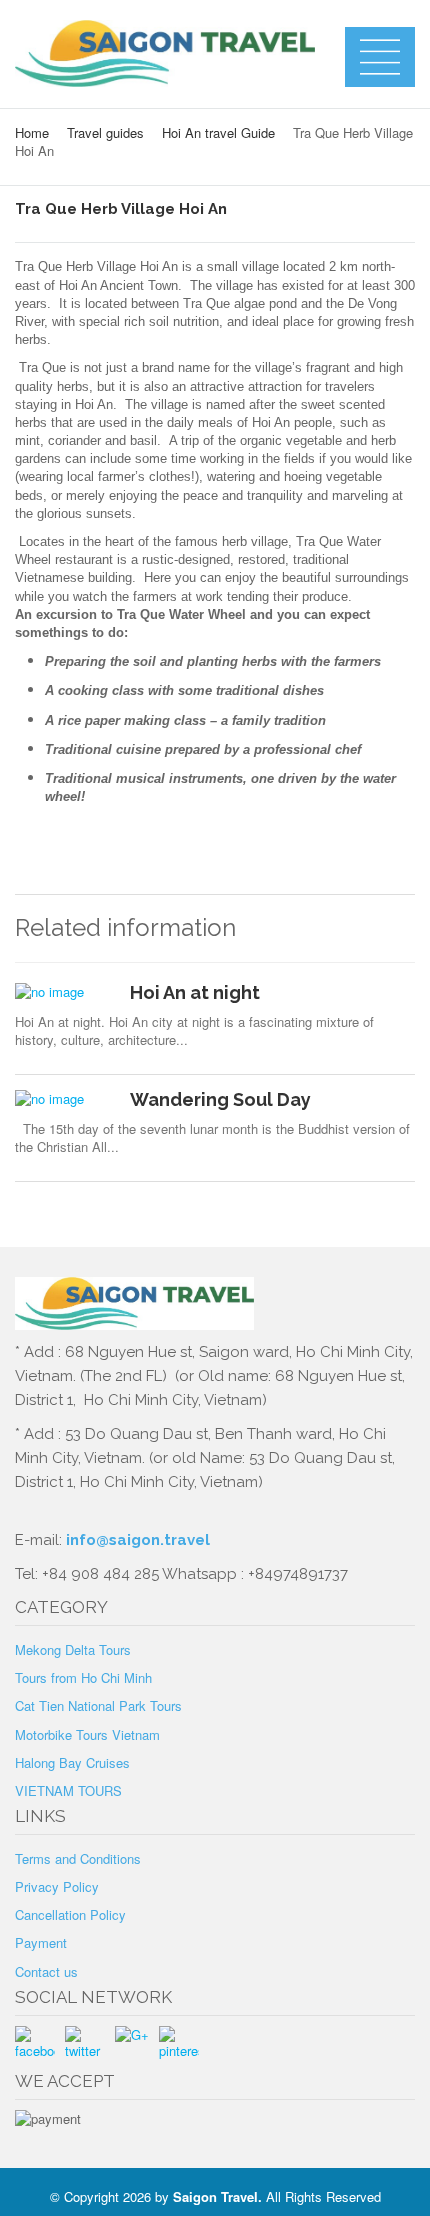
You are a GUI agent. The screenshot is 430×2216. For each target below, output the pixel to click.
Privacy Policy (57, 1886)
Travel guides (105, 132)
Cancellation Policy (70, 1914)
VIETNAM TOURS (68, 1790)
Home (32, 132)
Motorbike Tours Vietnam (87, 1734)
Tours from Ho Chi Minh (83, 1677)
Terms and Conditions (78, 1858)
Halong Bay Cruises (72, 1762)
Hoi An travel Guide (218, 132)
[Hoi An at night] (65, 992)
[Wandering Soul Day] (65, 1099)
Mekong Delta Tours (73, 1649)
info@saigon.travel (136, 1540)
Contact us (46, 1971)
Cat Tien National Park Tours (98, 1705)
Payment (41, 1942)
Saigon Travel (215, 2196)
